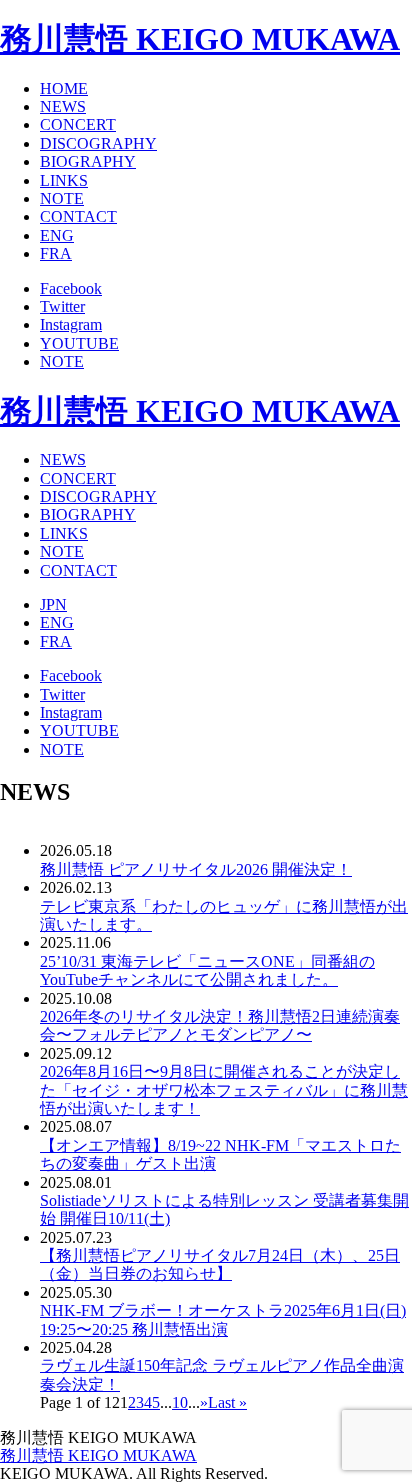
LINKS (64, 180)
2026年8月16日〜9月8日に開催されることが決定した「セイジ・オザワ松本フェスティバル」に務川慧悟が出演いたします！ (224, 1090)
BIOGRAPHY (88, 161)
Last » (227, 1402)
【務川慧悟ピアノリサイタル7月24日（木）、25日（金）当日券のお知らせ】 (220, 1264)
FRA (56, 253)
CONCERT (78, 124)
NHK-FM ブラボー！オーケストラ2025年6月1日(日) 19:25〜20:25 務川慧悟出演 (223, 1319)
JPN (53, 604)
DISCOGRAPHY (98, 143)
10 (180, 1402)
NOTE (62, 198)
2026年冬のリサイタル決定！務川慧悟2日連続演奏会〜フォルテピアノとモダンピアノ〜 (220, 1025)
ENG (57, 235)
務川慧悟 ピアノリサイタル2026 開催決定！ (196, 869)
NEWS (63, 106)
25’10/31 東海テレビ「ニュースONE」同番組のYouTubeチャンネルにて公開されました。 (207, 970)
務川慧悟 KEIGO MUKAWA (200, 39)
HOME (64, 88)
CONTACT (78, 216)
